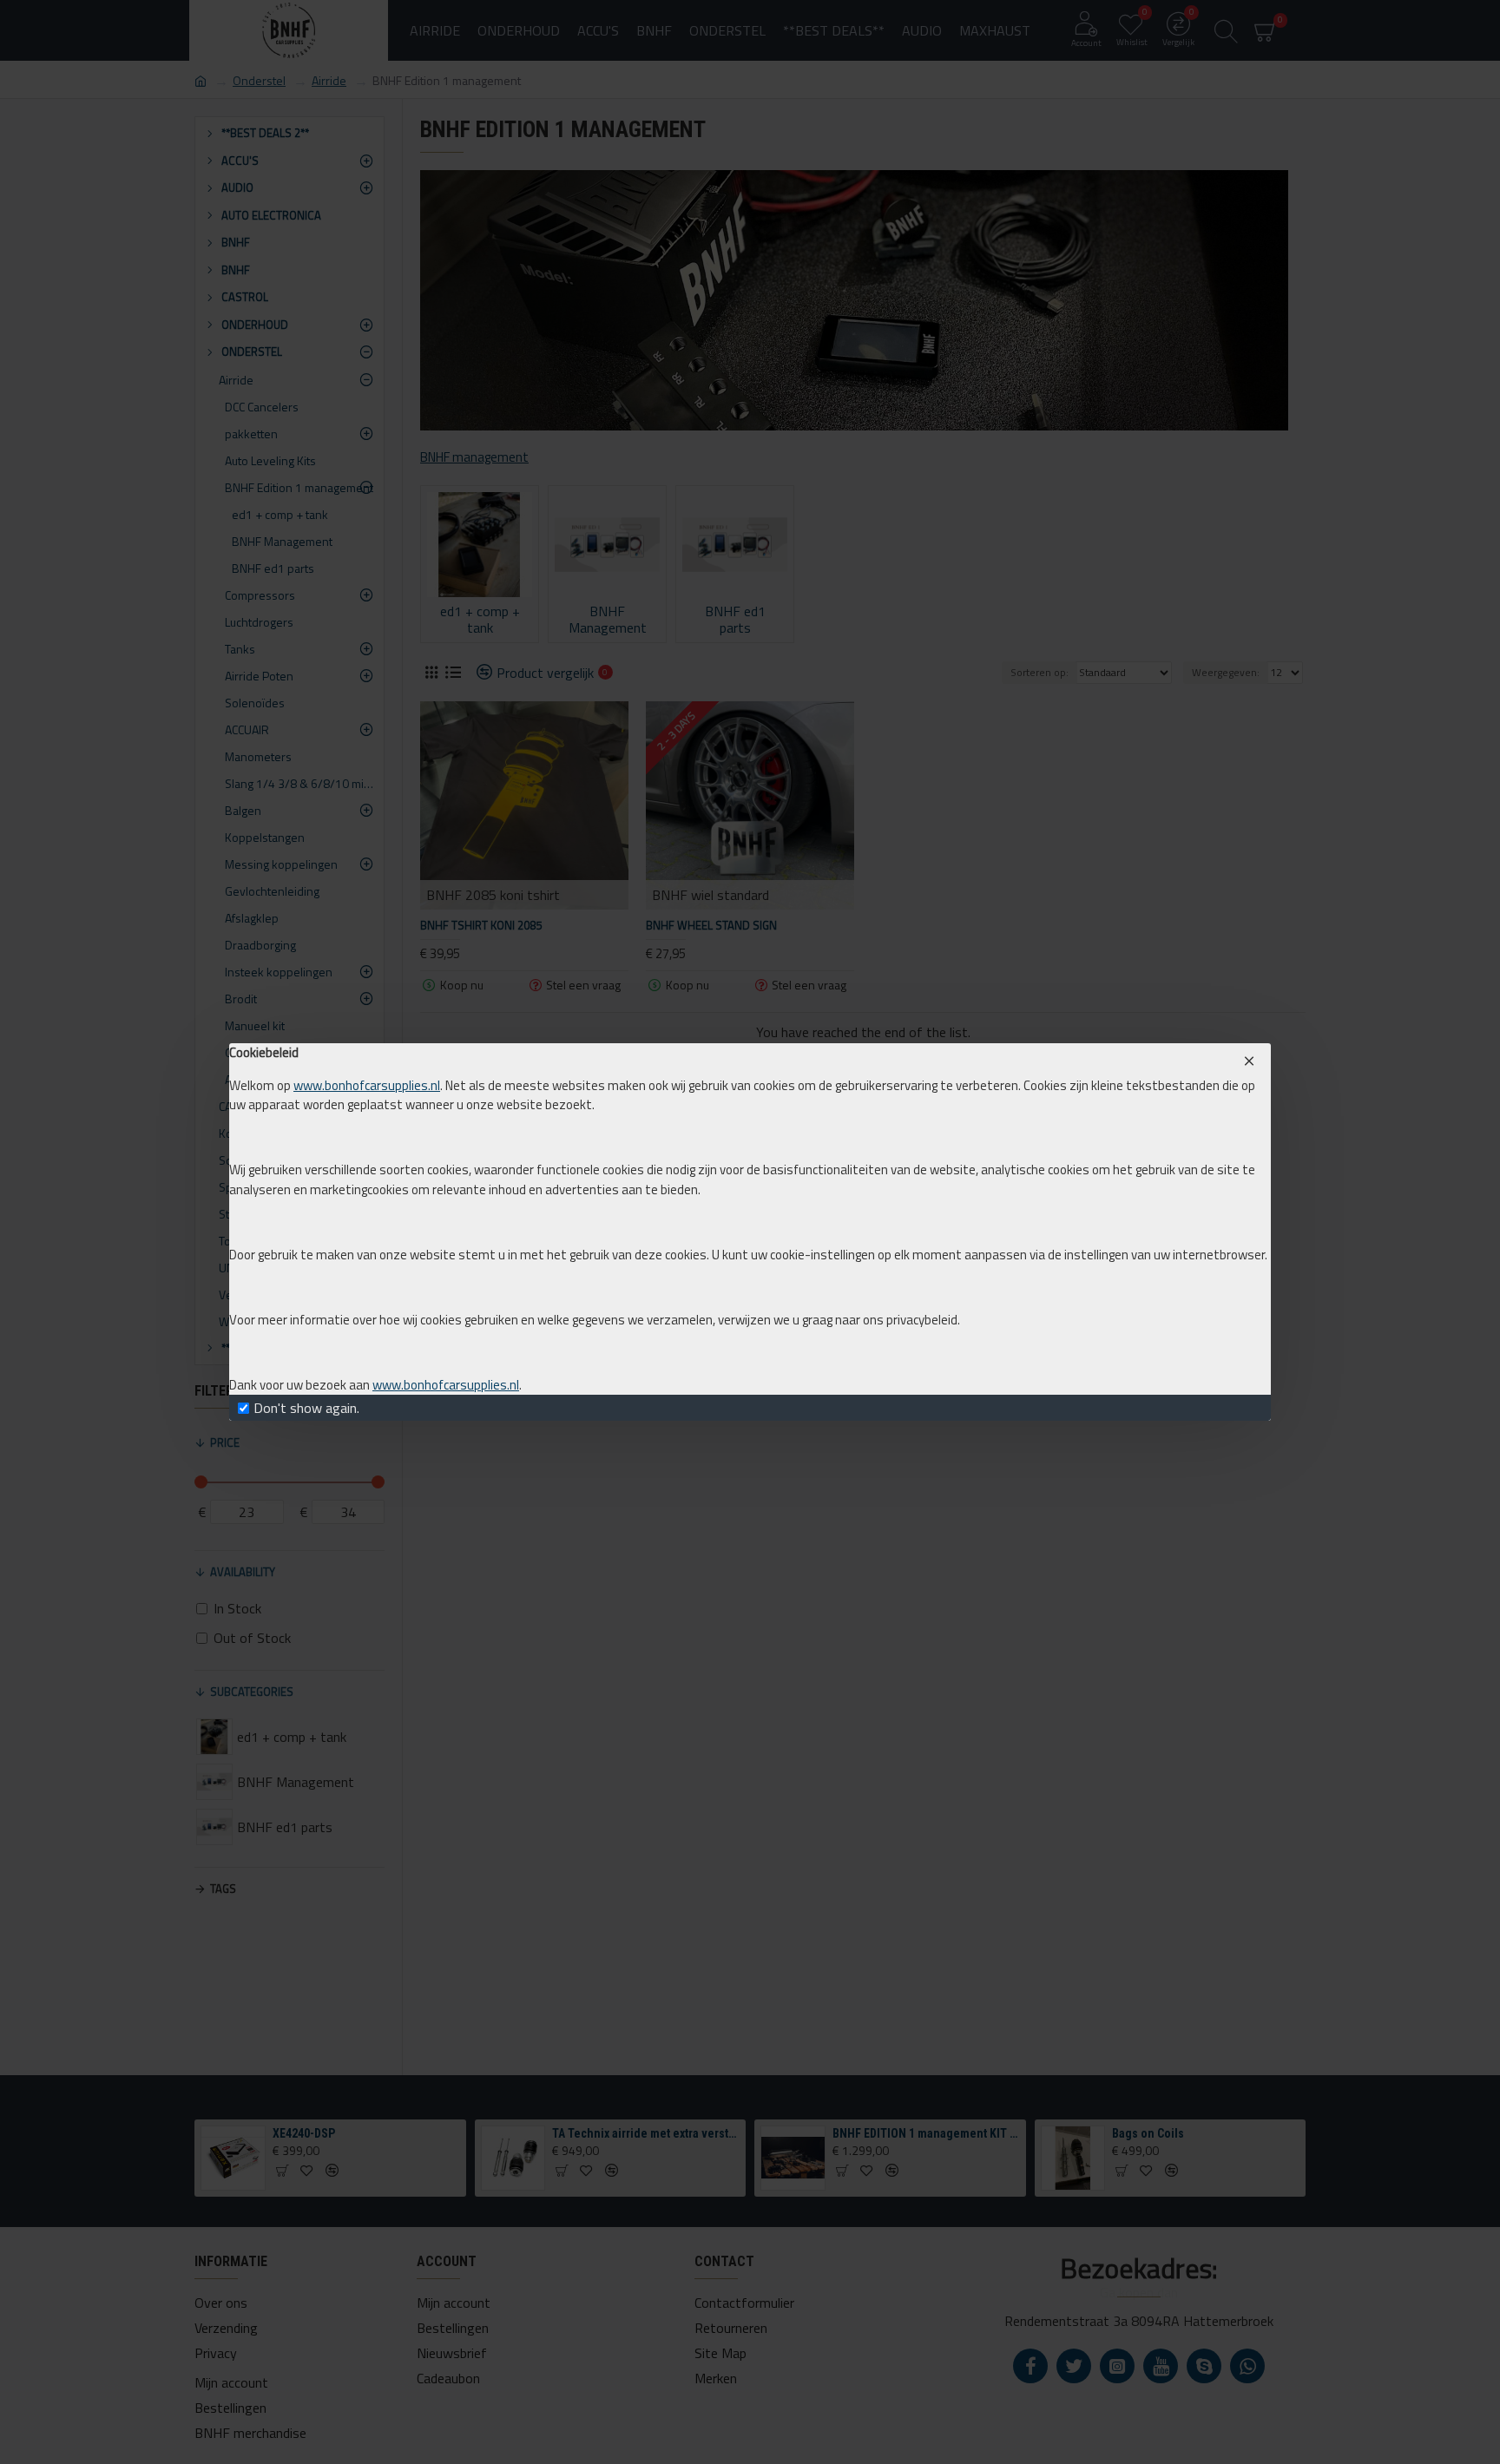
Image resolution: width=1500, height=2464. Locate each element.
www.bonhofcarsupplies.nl (367, 1086)
